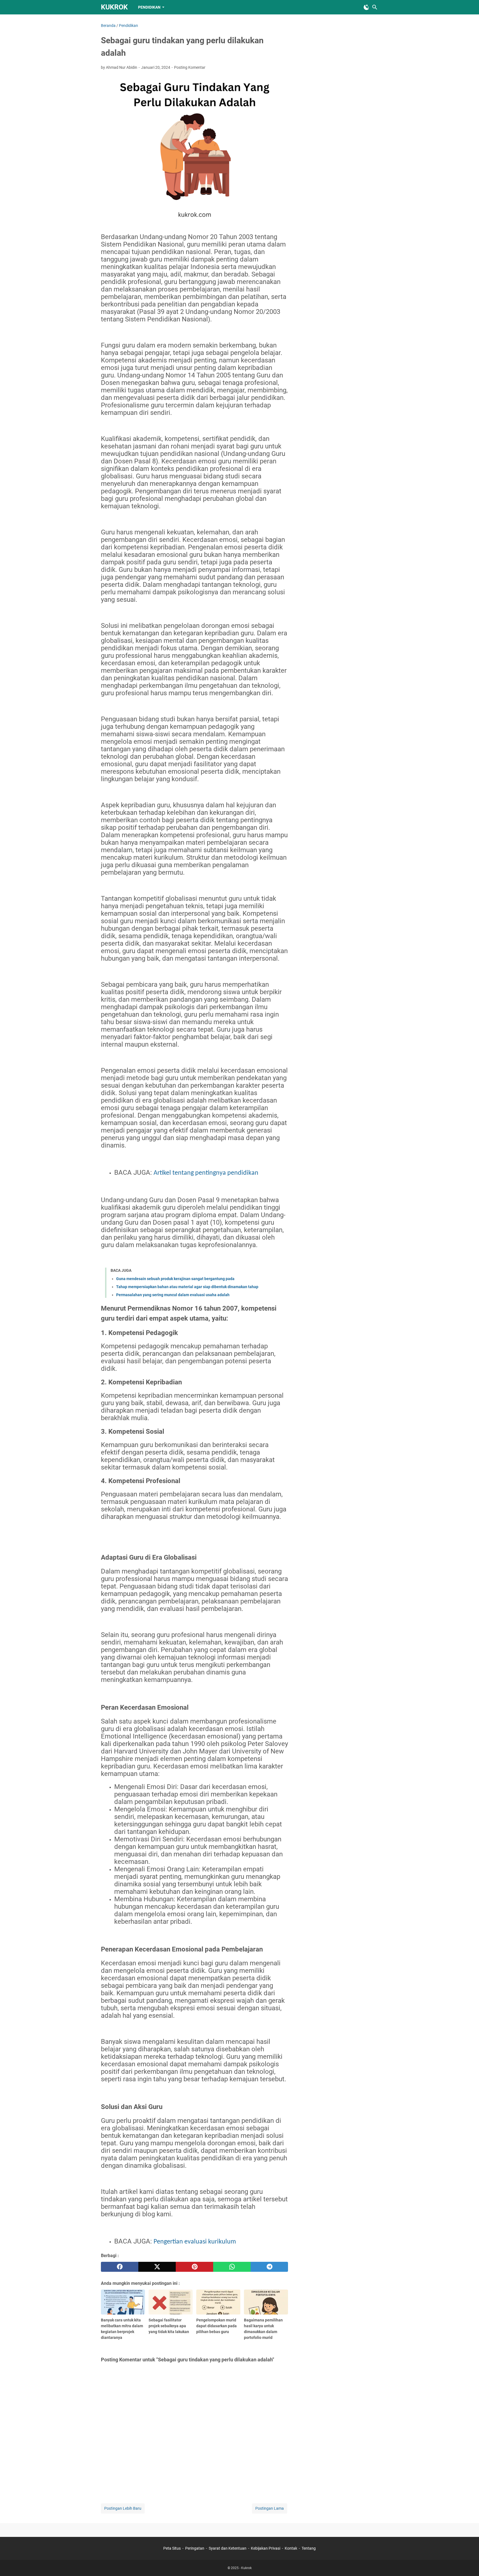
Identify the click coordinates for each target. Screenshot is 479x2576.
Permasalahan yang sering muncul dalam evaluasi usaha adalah (173, 1295)
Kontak (291, 2548)
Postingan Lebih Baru (123, 2508)
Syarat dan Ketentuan (228, 2548)
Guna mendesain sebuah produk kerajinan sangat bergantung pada (175, 1279)
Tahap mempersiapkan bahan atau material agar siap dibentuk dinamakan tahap (187, 1287)
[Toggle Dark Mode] (366, 7)
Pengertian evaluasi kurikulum (195, 2242)
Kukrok (114, 7)
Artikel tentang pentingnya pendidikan (206, 1173)
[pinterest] (194, 2267)
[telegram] (269, 2267)
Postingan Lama (270, 2508)
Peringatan (195, 2548)
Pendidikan (149, 7)
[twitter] (157, 2267)
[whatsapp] (232, 2267)
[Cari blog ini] (375, 7)
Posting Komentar (190, 67)
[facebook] (120, 2267)
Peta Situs (172, 2548)
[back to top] (468, 2564)
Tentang (309, 2548)
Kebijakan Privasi (266, 2548)
